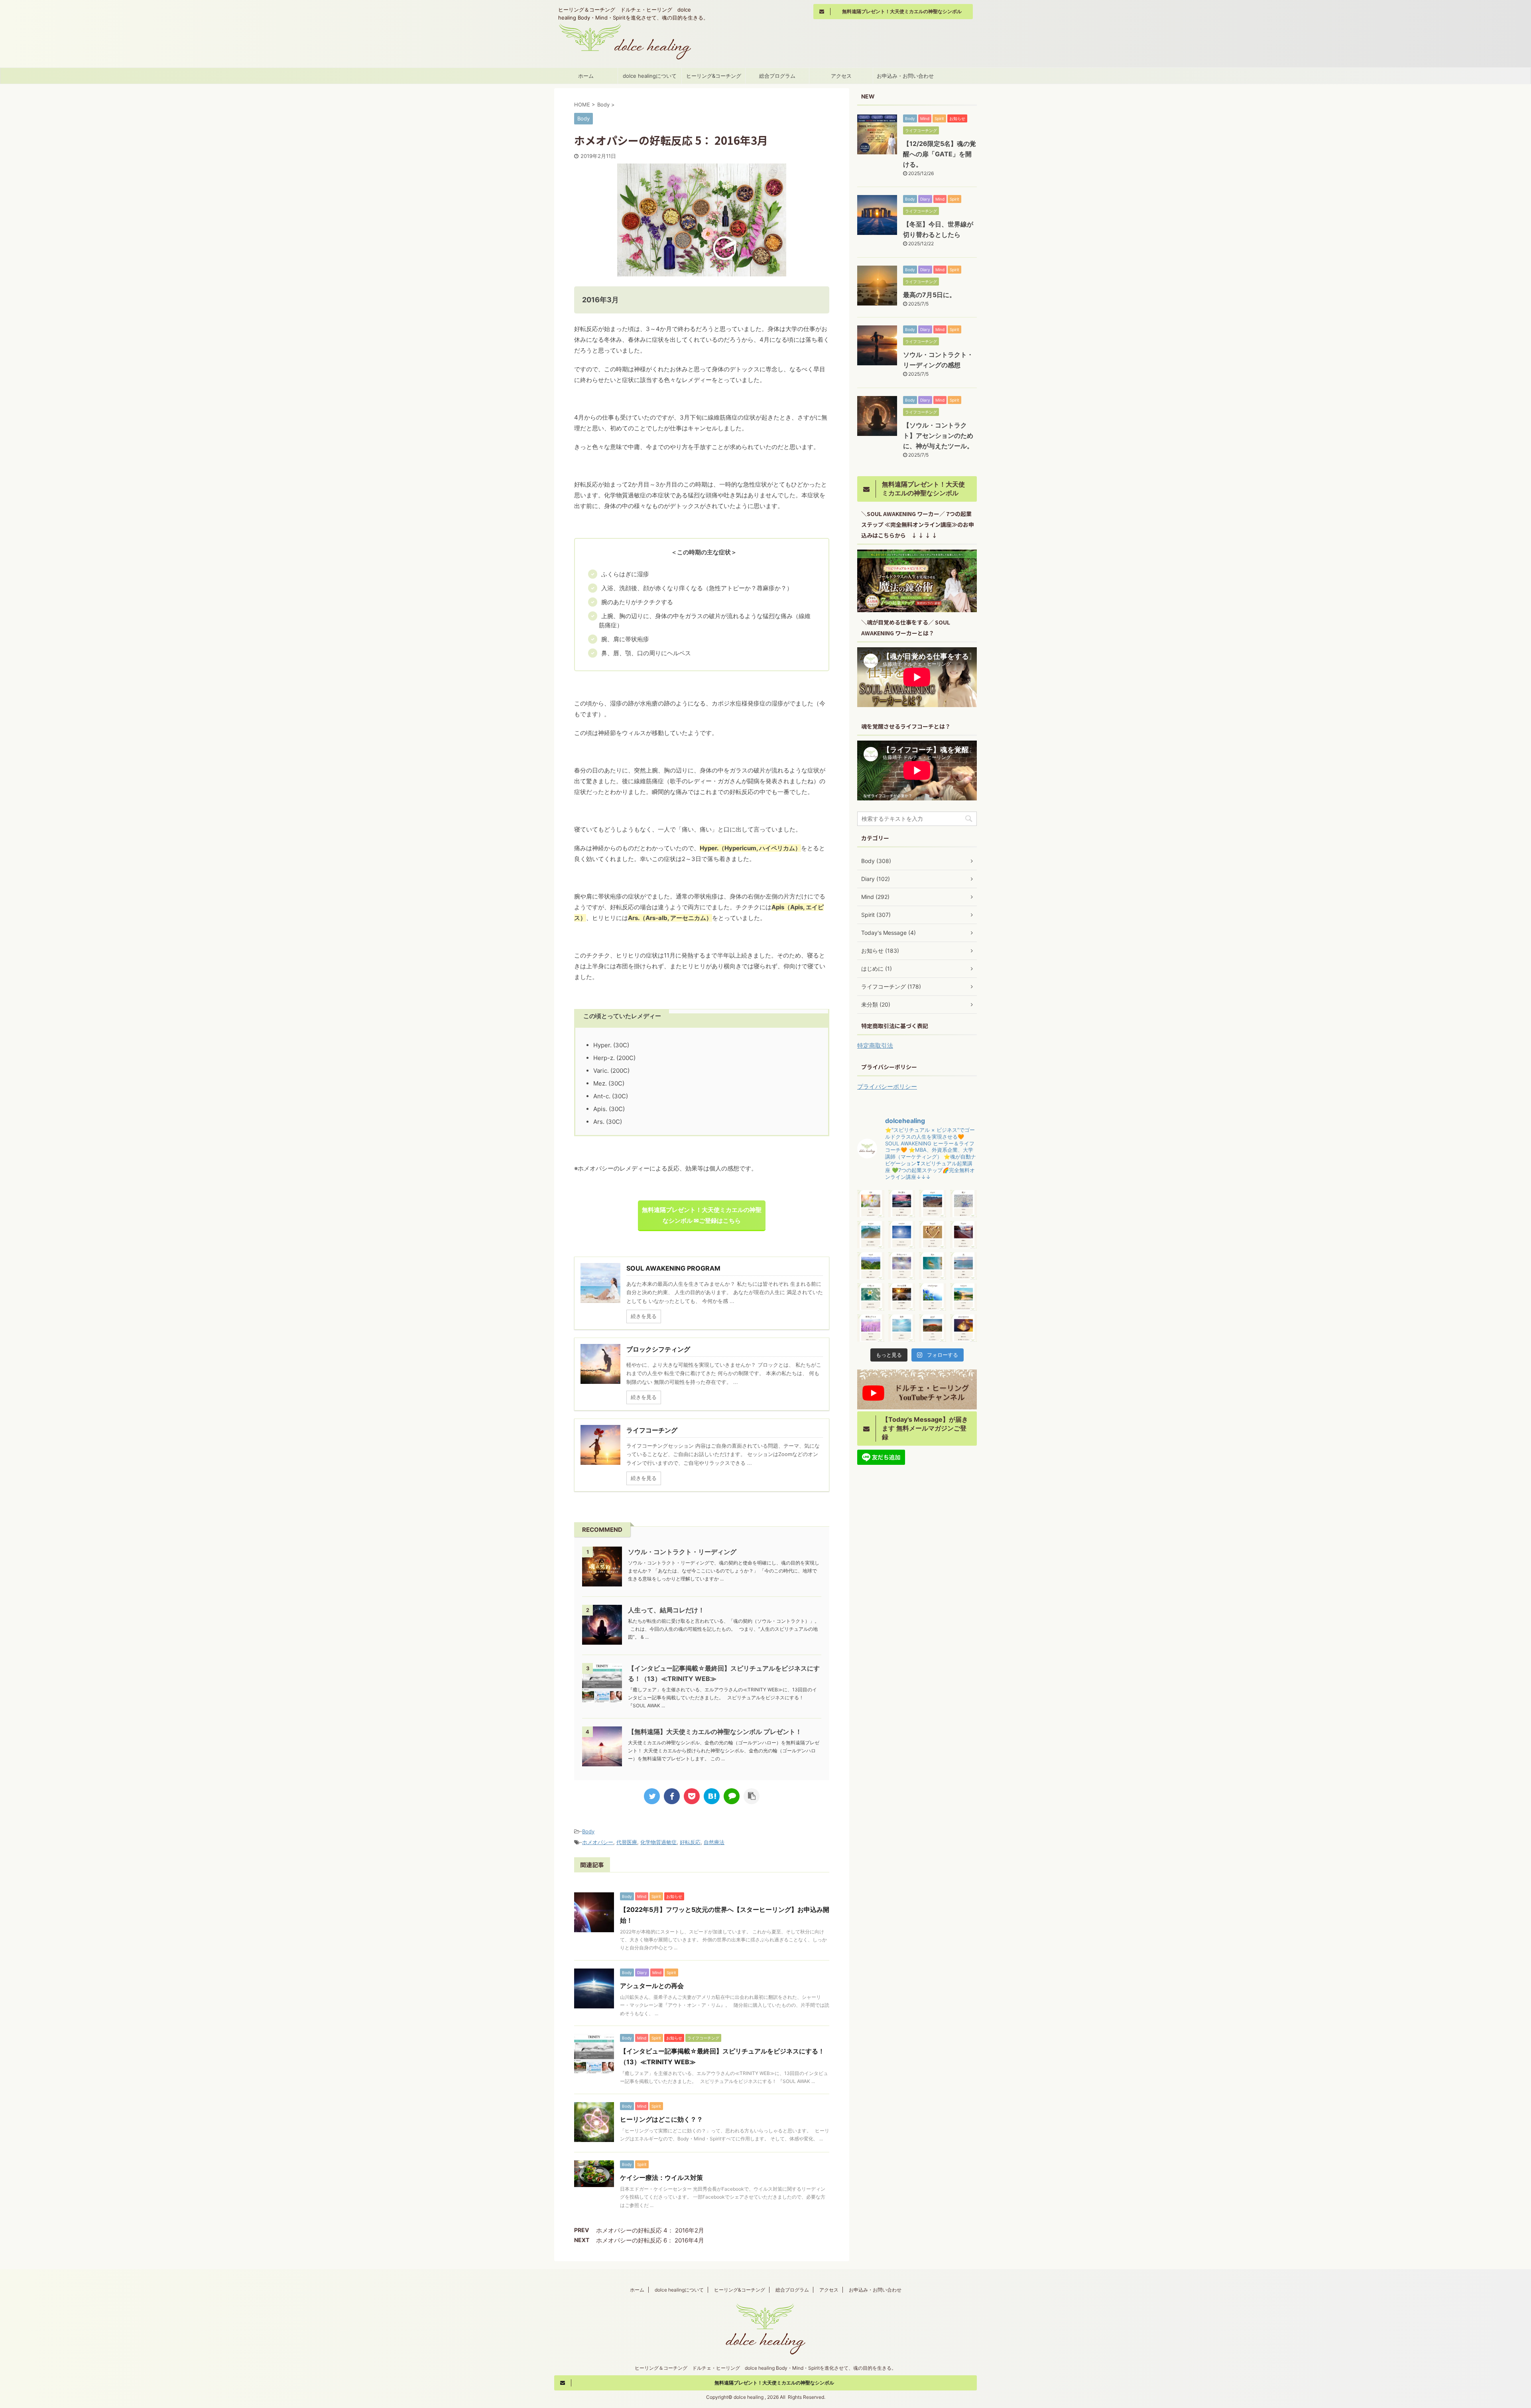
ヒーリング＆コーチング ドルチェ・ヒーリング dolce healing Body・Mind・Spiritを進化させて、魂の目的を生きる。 (765, 2368)
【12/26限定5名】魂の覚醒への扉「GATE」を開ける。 (940, 154)
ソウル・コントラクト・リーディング (682, 1552)
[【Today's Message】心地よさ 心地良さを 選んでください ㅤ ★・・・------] (871, 1297)
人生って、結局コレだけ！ (666, 1610)
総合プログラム (777, 76)
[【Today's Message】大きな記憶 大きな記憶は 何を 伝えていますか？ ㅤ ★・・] (902, 1297)
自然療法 (714, 1842)
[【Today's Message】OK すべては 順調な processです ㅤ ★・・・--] (871, 1204)
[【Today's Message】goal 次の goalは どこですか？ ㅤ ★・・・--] (933, 1328)
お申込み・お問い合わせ (905, 76)
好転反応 (690, 1842)
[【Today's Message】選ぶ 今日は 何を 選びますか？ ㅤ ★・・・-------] (964, 1204)
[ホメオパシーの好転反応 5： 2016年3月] (712, 1796)
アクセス (841, 76)
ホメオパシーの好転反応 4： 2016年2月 (650, 2230)
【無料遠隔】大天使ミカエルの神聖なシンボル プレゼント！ (715, 1732)
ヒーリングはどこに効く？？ (661, 2119)
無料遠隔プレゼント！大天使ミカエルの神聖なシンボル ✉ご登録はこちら (702, 1215)
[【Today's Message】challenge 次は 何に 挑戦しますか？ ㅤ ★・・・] (933, 1297)
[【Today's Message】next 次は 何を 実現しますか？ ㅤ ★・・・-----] (871, 1266)
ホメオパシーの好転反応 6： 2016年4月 (650, 2240)
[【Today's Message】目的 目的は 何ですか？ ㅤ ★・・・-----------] (902, 1328)
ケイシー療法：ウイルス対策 (661, 2177)
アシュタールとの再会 (652, 1986)
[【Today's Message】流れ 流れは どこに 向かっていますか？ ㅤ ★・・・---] (933, 1266)
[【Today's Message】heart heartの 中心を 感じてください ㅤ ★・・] (933, 1235)
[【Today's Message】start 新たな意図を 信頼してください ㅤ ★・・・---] (933, 1204)
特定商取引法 (875, 1045)
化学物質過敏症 (658, 1842)
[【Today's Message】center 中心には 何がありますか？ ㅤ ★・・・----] (902, 1235)
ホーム (586, 76)
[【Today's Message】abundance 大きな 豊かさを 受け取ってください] (964, 1328)
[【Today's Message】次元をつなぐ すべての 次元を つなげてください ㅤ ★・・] (902, 1266)
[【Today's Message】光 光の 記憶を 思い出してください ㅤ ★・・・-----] (964, 1266)
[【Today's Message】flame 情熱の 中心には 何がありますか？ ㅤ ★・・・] (964, 1235)
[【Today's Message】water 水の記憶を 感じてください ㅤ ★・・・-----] (871, 1235)
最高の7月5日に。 (929, 295)
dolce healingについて (650, 76)
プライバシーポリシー (887, 1087)
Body (588, 1831)
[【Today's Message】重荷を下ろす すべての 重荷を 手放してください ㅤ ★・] (871, 1328)
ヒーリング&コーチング (714, 76)
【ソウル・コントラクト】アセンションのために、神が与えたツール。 (938, 435)
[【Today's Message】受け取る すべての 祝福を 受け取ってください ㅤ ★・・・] (902, 1204)
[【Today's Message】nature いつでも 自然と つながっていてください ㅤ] (964, 1297)
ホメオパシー (598, 1842)
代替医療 (627, 1842)
